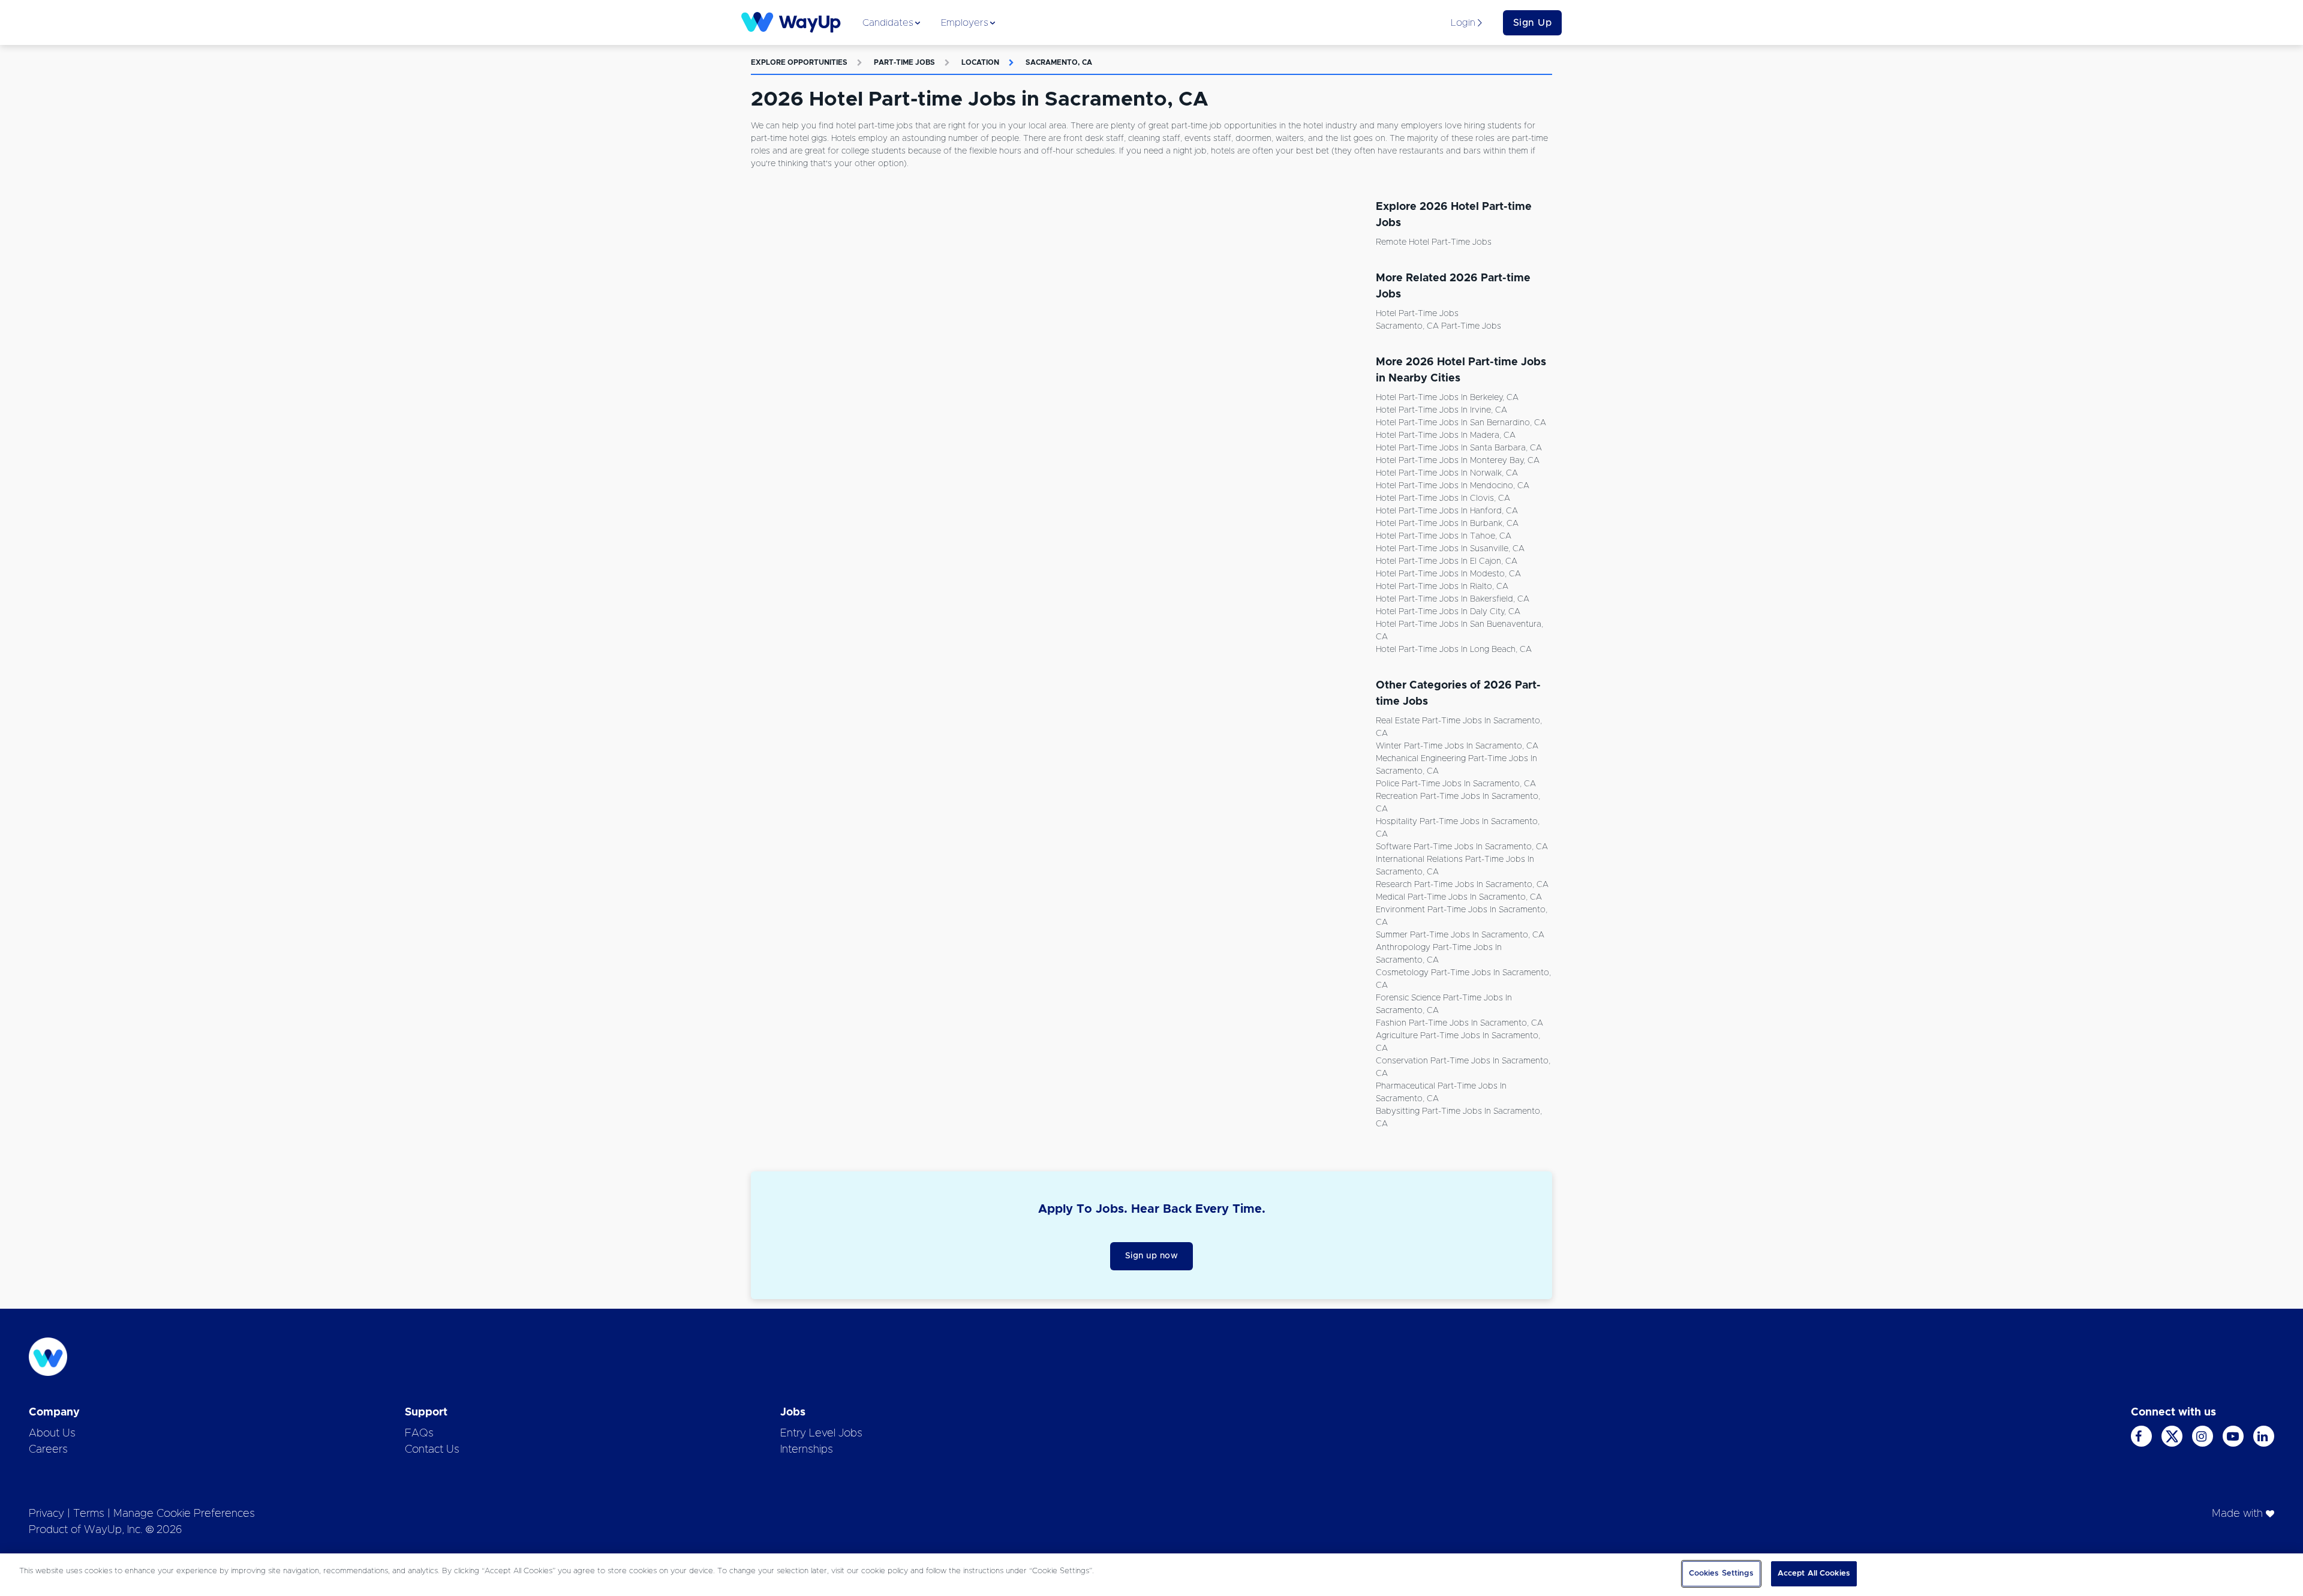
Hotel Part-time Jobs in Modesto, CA (1448, 574)
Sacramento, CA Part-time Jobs (1438, 326)
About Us (52, 1433)
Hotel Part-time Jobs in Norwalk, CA (1447, 473)
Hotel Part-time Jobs (1417, 314)
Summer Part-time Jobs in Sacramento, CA (1460, 935)
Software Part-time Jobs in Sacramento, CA (1462, 847)
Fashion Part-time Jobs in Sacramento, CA (1459, 1023)
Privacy (46, 1514)
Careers (48, 1450)
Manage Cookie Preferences (184, 1514)
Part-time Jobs (904, 62)
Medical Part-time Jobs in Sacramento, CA (1459, 897)
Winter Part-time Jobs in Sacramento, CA (1457, 746)
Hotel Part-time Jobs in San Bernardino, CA (1461, 423)
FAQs (419, 1433)
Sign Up (1533, 23)
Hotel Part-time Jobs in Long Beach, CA (1454, 650)
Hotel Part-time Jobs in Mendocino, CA (1453, 486)
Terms (89, 1514)
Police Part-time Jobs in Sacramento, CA (1456, 784)
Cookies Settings (1721, 1574)
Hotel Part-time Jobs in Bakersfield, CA (1453, 599)
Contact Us (432, 1450)
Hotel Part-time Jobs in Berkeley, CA (1447, 398)
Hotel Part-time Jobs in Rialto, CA (1442, 587)
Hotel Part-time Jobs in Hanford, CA (1447, 511)
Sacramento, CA (1059, 62)
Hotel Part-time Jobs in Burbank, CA (1447, 524)
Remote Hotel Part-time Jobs (1434, 242)
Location (980, 62)
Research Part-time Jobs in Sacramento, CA (1462, 885)
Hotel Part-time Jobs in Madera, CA (1446, 435)
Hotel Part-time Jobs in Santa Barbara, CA (1459, 448)
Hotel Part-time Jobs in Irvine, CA (1441, 410)
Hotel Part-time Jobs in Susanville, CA (1450, 549)
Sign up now (1152, 1256)
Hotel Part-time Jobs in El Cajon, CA (1447, 561)
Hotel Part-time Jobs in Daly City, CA (1448, 612)
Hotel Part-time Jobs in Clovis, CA (1443, 498)
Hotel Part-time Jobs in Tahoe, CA (1444, 536)
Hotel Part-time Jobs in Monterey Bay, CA (1458, 461)
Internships (807, 1450)
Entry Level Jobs (821, 1433)
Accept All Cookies (1814, 1574)
